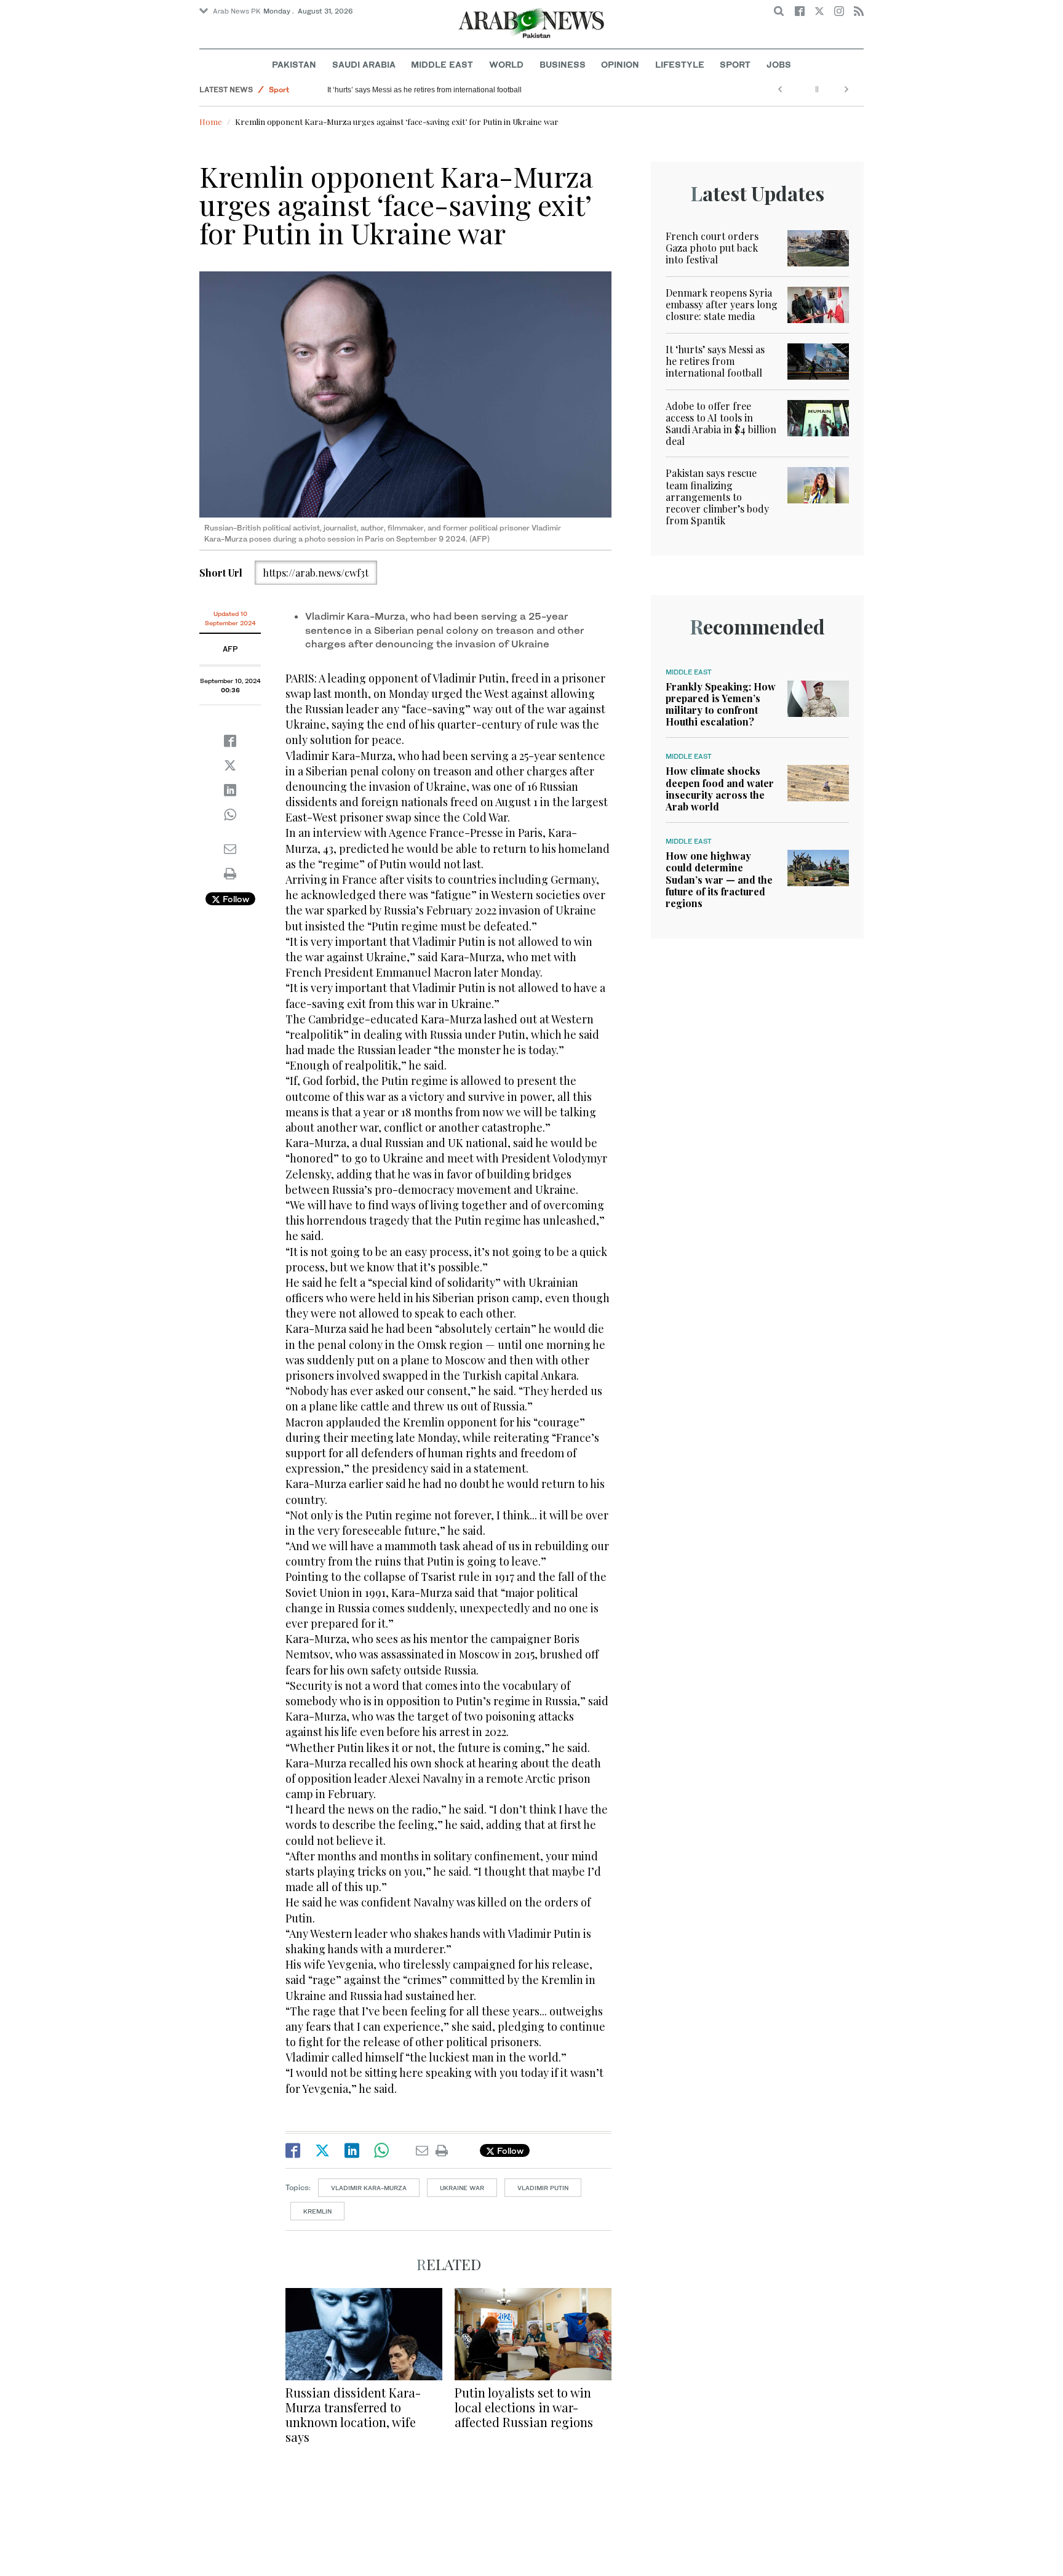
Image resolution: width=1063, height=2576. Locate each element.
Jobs (779, 64)
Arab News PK (237, 11)
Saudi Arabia (364, 64)
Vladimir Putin (543, 2188)
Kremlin (317, 2211)
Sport (735, 64)
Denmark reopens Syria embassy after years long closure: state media (722, 304)
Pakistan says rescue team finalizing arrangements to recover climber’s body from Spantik (717, 497)
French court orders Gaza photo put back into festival (712, 248)
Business (563, 64)
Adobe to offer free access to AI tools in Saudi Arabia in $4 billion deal (721, 424)
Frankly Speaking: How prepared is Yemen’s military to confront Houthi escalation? (721, 704)
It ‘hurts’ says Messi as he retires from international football (424, 90)
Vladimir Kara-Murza (369, 2188)
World (506, 64)
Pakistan (294, 64)
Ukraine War (462, 2188)
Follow (235, 899)
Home (211, 122)
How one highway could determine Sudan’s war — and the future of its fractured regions (719, 879)
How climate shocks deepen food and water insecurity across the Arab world (720, 789)
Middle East (442, 64)
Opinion (620, 64)
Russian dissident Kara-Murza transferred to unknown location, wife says (353, 2414)
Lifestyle (680, 64)
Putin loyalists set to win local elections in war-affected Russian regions (524, 2407)
